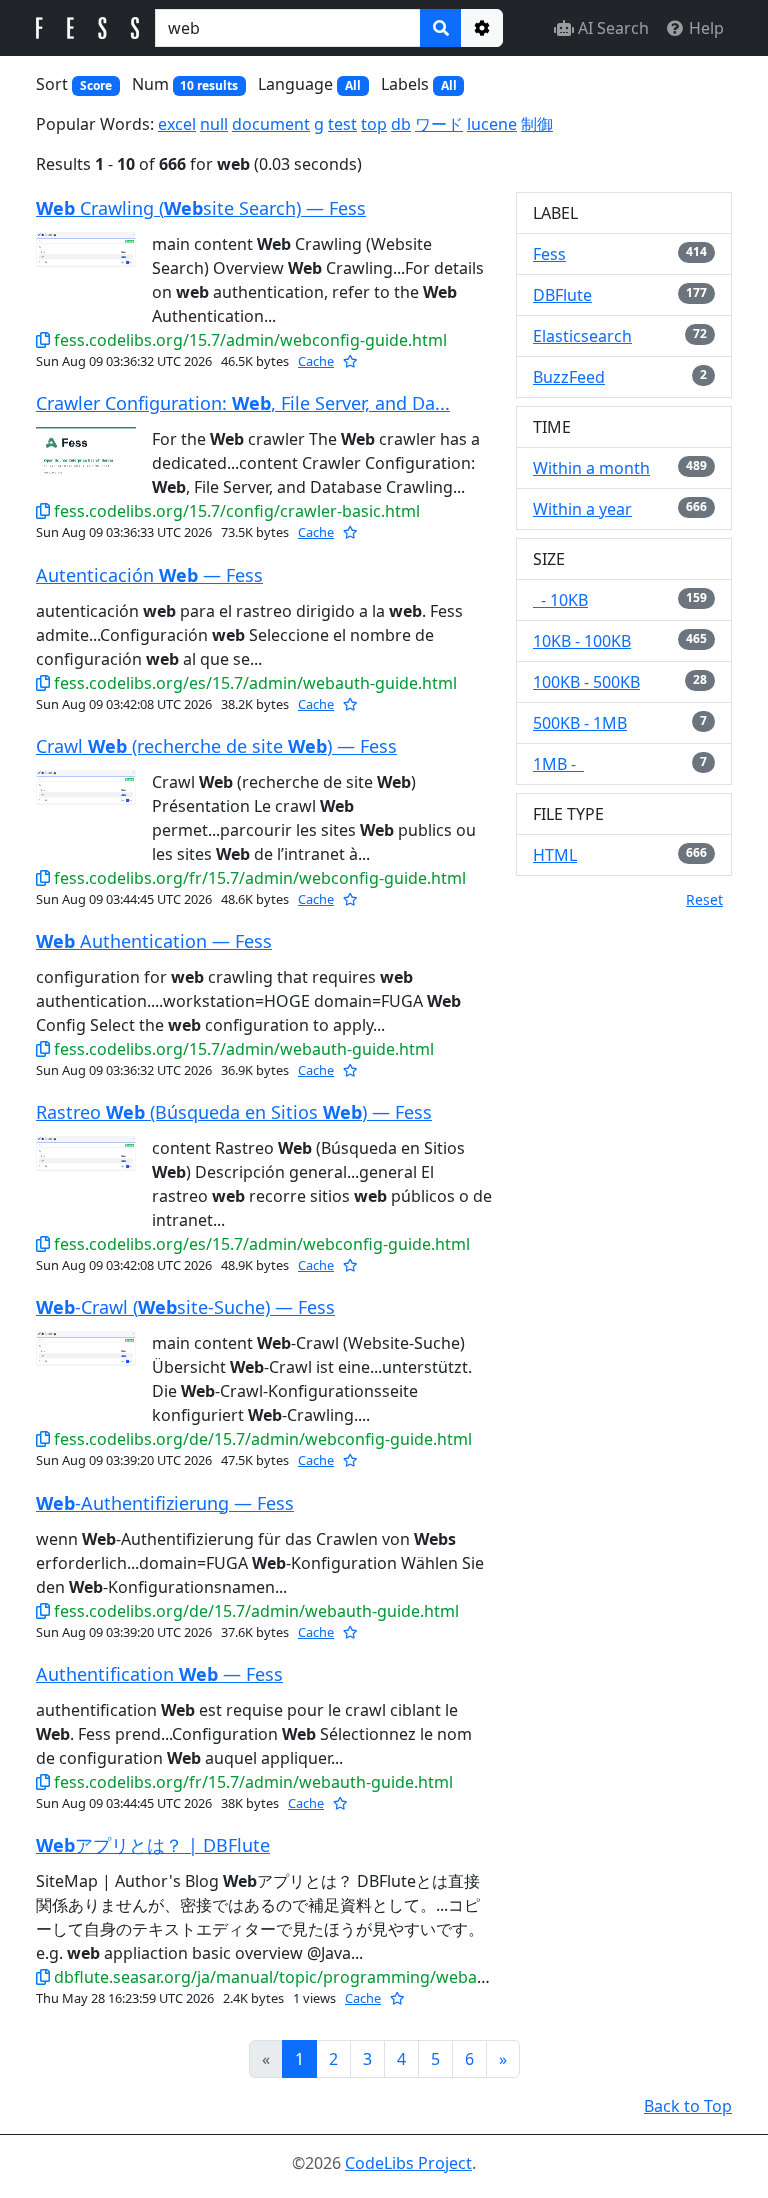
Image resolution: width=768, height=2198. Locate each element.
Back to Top (688, 2106)
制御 (537, 124)
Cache (316, 361)
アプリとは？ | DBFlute (153, 1845)
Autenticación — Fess (149, 575)
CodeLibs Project (408, 2163)
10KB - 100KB (582, 641)
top (374, 124)
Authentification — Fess (159, 1674)
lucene (492, 124)
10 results (209, 85)
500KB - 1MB (580, 723)
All (353, 85)
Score (96, 85)
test (342, 124)
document (271, 124)
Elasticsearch (582, 336)
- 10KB (560, 600)
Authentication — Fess (154, 941)
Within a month (591, 468)
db (401, 124)
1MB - (558, 764)
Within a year (582, 509)
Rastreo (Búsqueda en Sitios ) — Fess (234, 1112)
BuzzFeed (569, 377)
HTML (555, 855)
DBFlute (562, 295)
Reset (704, 899)
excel (177, 124)
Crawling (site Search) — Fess (201, 208)
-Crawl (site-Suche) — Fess (185, 1307)
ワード (439, 124)
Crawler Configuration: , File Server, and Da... (243, 403)
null (214, 124)
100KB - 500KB (586, 682)
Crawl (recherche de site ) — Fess (216, 746)
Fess (549, 254)
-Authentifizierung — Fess (165, 1503)
